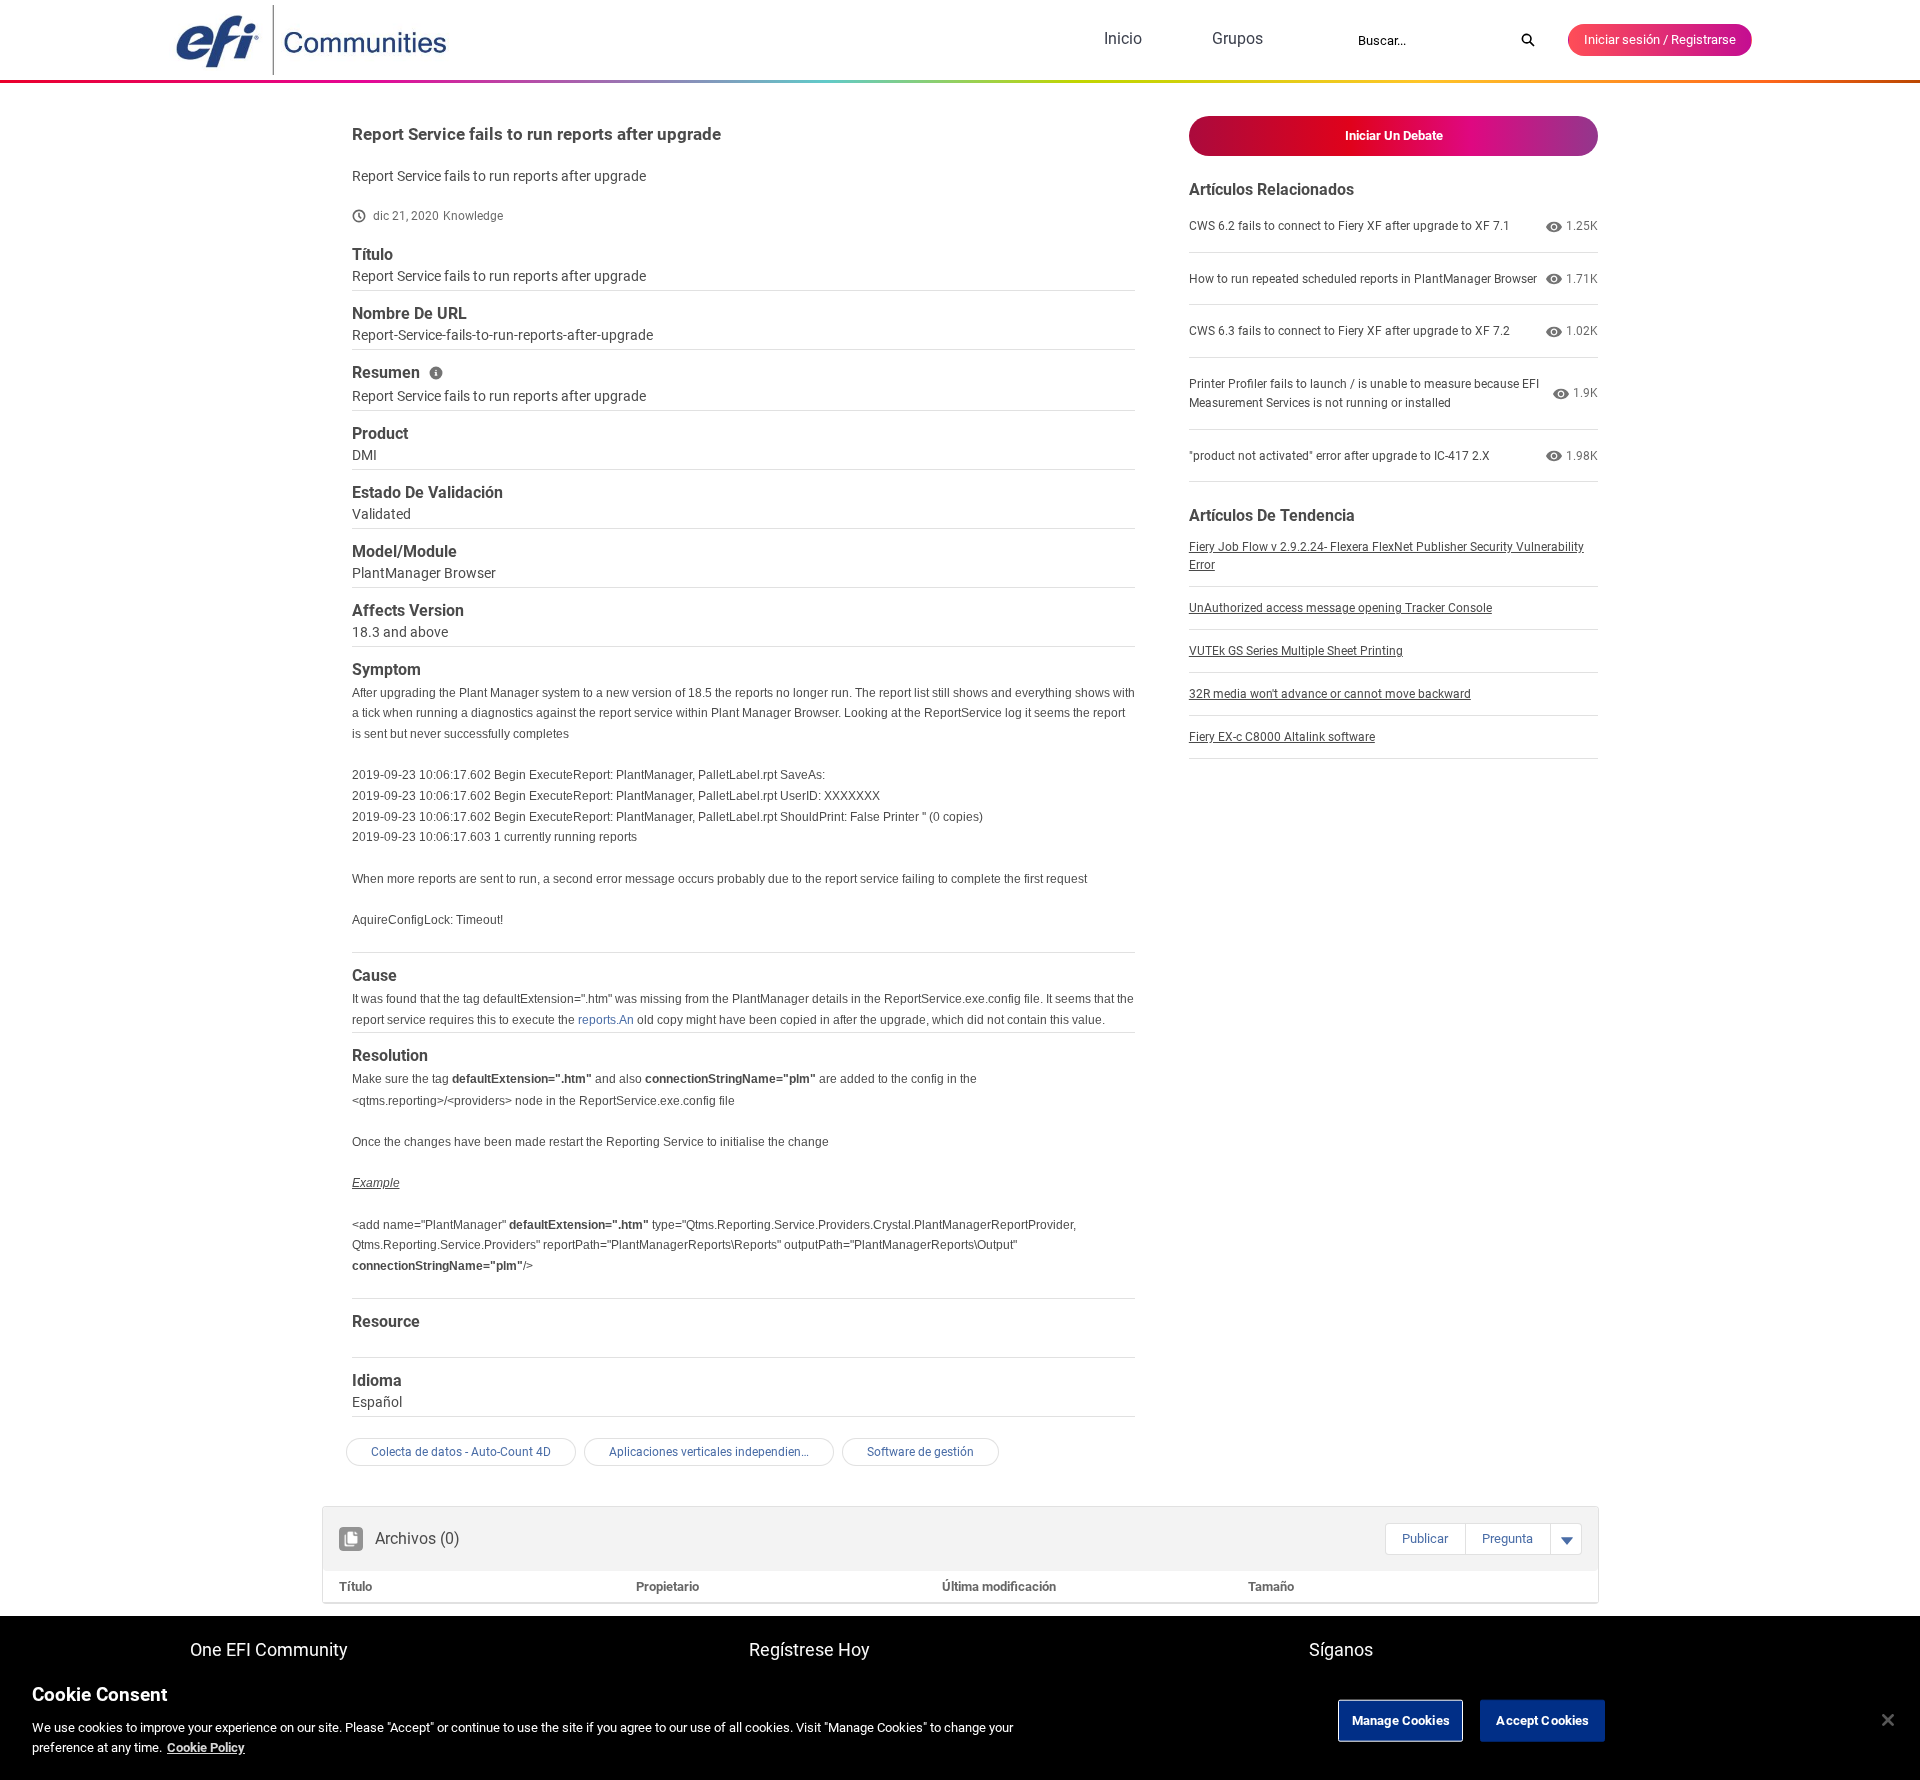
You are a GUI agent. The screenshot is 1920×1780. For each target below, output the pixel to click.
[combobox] (1429, 40)
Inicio (1123, 38)
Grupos (1237, 38)
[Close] (1888, 1720)
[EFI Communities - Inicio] (313, 40)
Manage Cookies (1401, 1719)
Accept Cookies (1542, 1719)
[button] (1425, 1539)
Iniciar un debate (1394, 135)
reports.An (606, 1020)
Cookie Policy (206, 1746)
